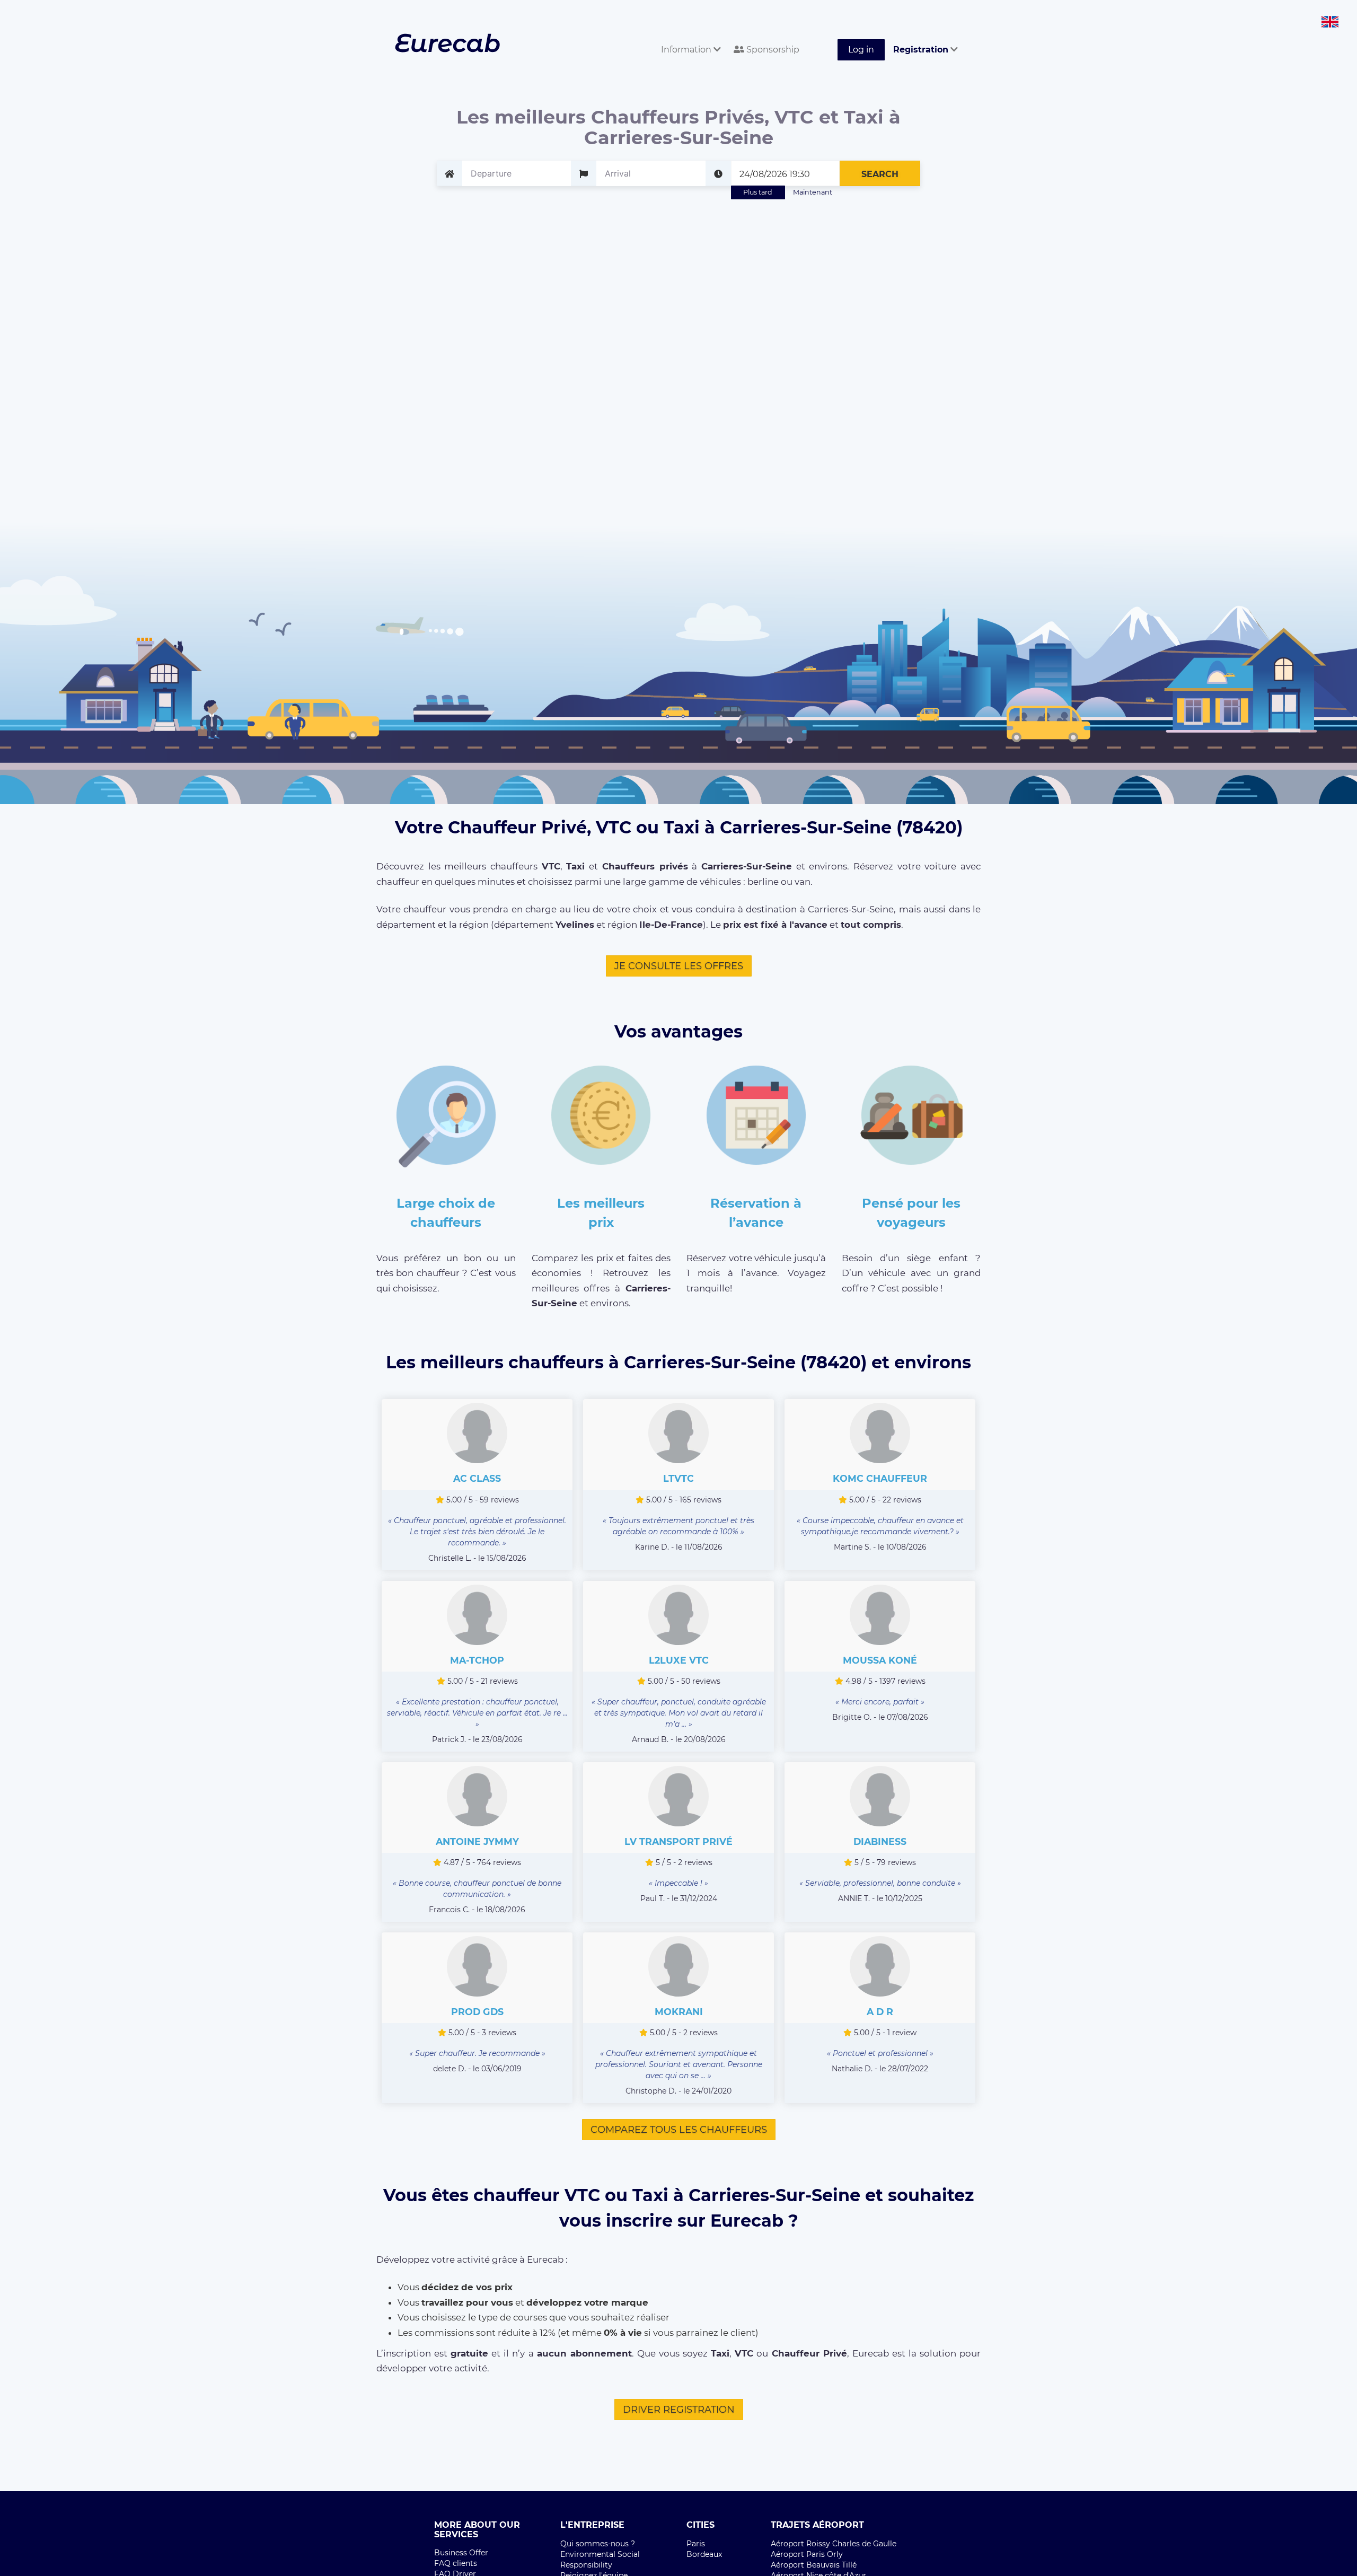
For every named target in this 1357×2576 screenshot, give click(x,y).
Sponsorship (772, 50)
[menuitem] (689, 38)
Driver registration (679, 2410)
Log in (861, 50)
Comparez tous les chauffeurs (679, 2130)
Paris (696, 2544)
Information (687, 50)
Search (880, 174)
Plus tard (758, 192)
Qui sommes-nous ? (598, 2544)
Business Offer (461, 2553)
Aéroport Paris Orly (807, 2554)
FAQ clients (456, 2563)
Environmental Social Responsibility (600, 2560)
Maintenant (813, 192)
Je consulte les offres (679, 966)
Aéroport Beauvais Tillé (814, 2565)
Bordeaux (704, 2554)
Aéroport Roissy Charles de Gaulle (834, 2544)
